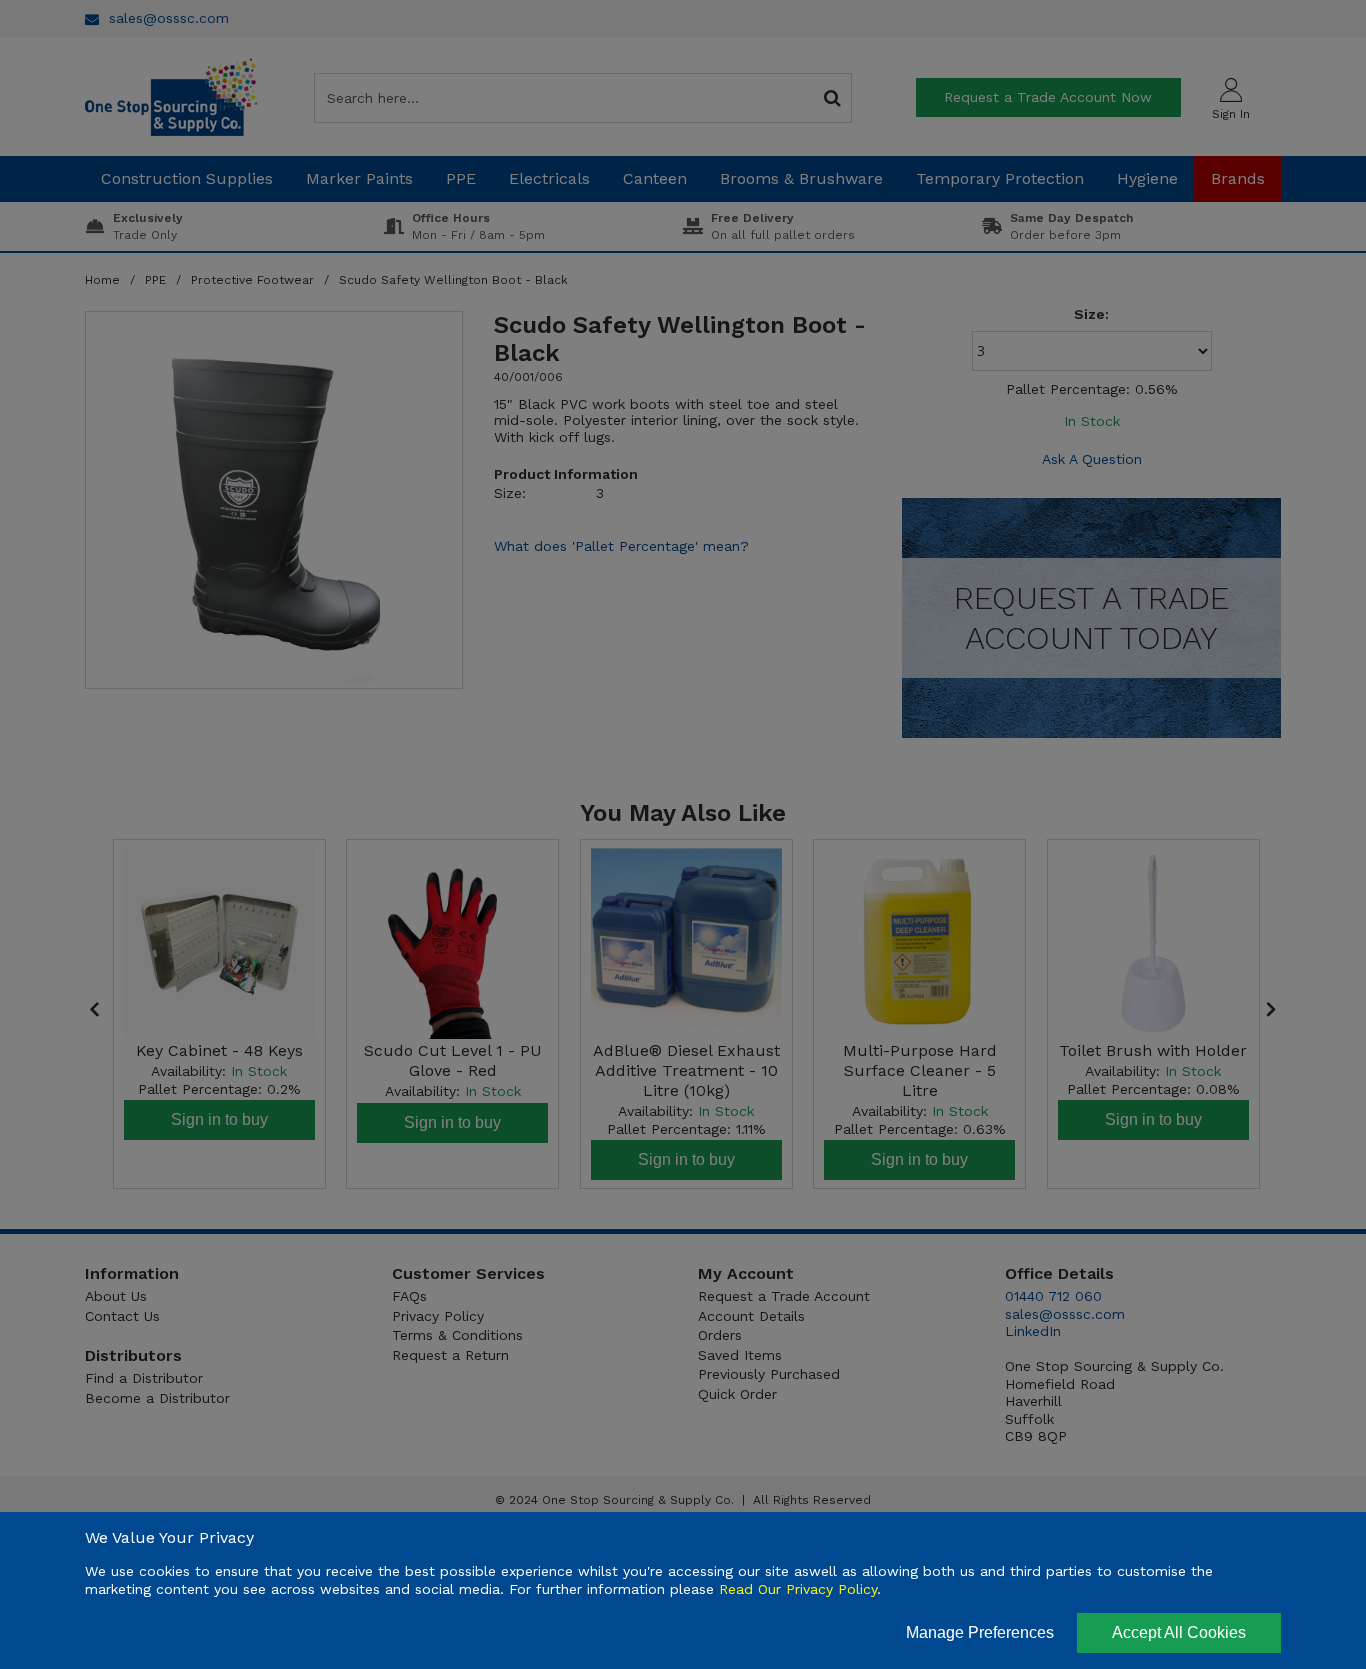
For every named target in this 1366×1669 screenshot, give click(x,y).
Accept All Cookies (1179, 1632)
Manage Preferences (980, 1632)
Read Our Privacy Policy (798, 1589)
